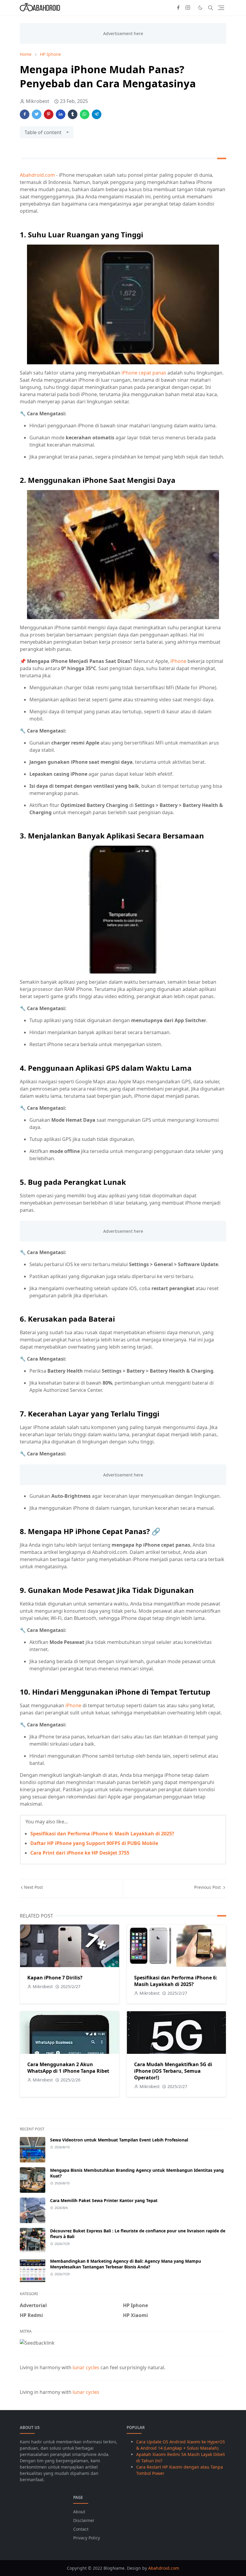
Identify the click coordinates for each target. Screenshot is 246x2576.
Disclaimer (84, 2520)
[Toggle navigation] (221, 8)
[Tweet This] (37, 114)
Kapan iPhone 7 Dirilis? (55, 1978)
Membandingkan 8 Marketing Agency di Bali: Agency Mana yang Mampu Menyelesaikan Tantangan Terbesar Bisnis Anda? (126, 2264)
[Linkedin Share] (61, 114)
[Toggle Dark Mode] (200, 8)
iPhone (179, 661)
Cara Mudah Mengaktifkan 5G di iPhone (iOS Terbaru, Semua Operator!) (173, 2071)
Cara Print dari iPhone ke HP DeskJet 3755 (80, 1853)
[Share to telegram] (97, 114)
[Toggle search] (211, 8)
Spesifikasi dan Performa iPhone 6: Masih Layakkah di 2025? (102, 1834)
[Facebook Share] (25, 114)
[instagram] (188, 8)
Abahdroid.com (37, 175)
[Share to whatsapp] (85, 114)
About (79, 2512)
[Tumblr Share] (73, 114)
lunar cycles (86, 2367)
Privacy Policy (87, 2538)
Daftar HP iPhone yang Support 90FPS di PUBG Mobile (94, 1843)
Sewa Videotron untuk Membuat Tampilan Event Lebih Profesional (119, 2140)
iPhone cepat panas (143, 373)
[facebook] (178, 8)
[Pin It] (49, 114)
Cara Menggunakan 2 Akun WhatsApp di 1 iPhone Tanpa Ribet (68, 2068)
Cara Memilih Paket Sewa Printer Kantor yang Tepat (104, 2200)
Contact (81, 2529)
